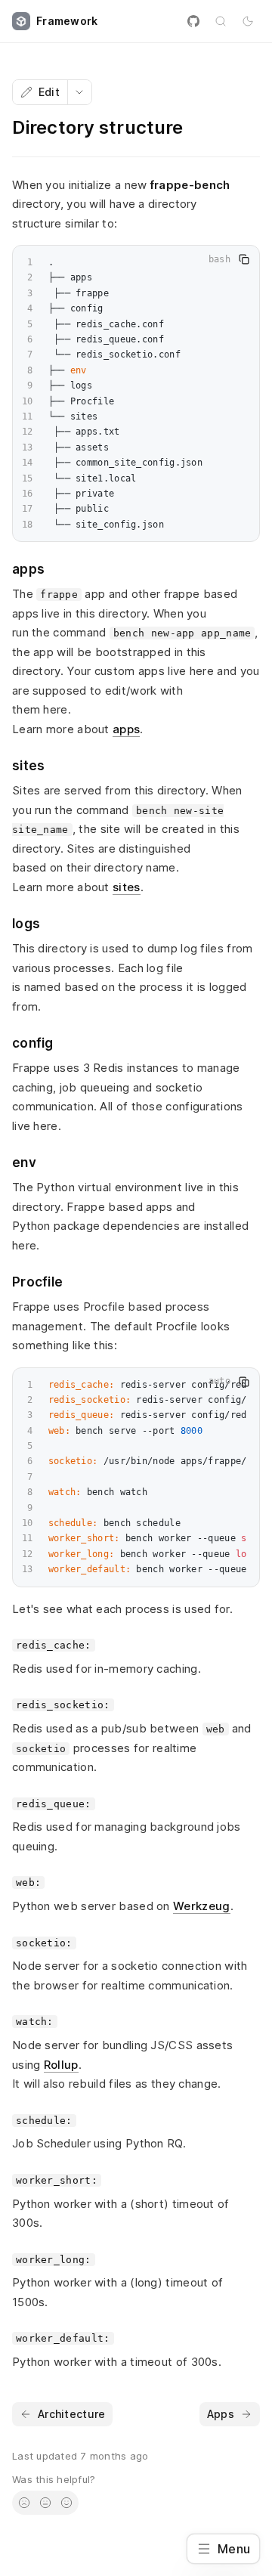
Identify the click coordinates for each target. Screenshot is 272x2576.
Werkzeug (201, 1906)
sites (127, 887)
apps (126, 729)
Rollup (61, 2065)
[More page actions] (79, 92)
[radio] (24, 2503)
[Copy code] (244, 259)
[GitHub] (193, 21)
